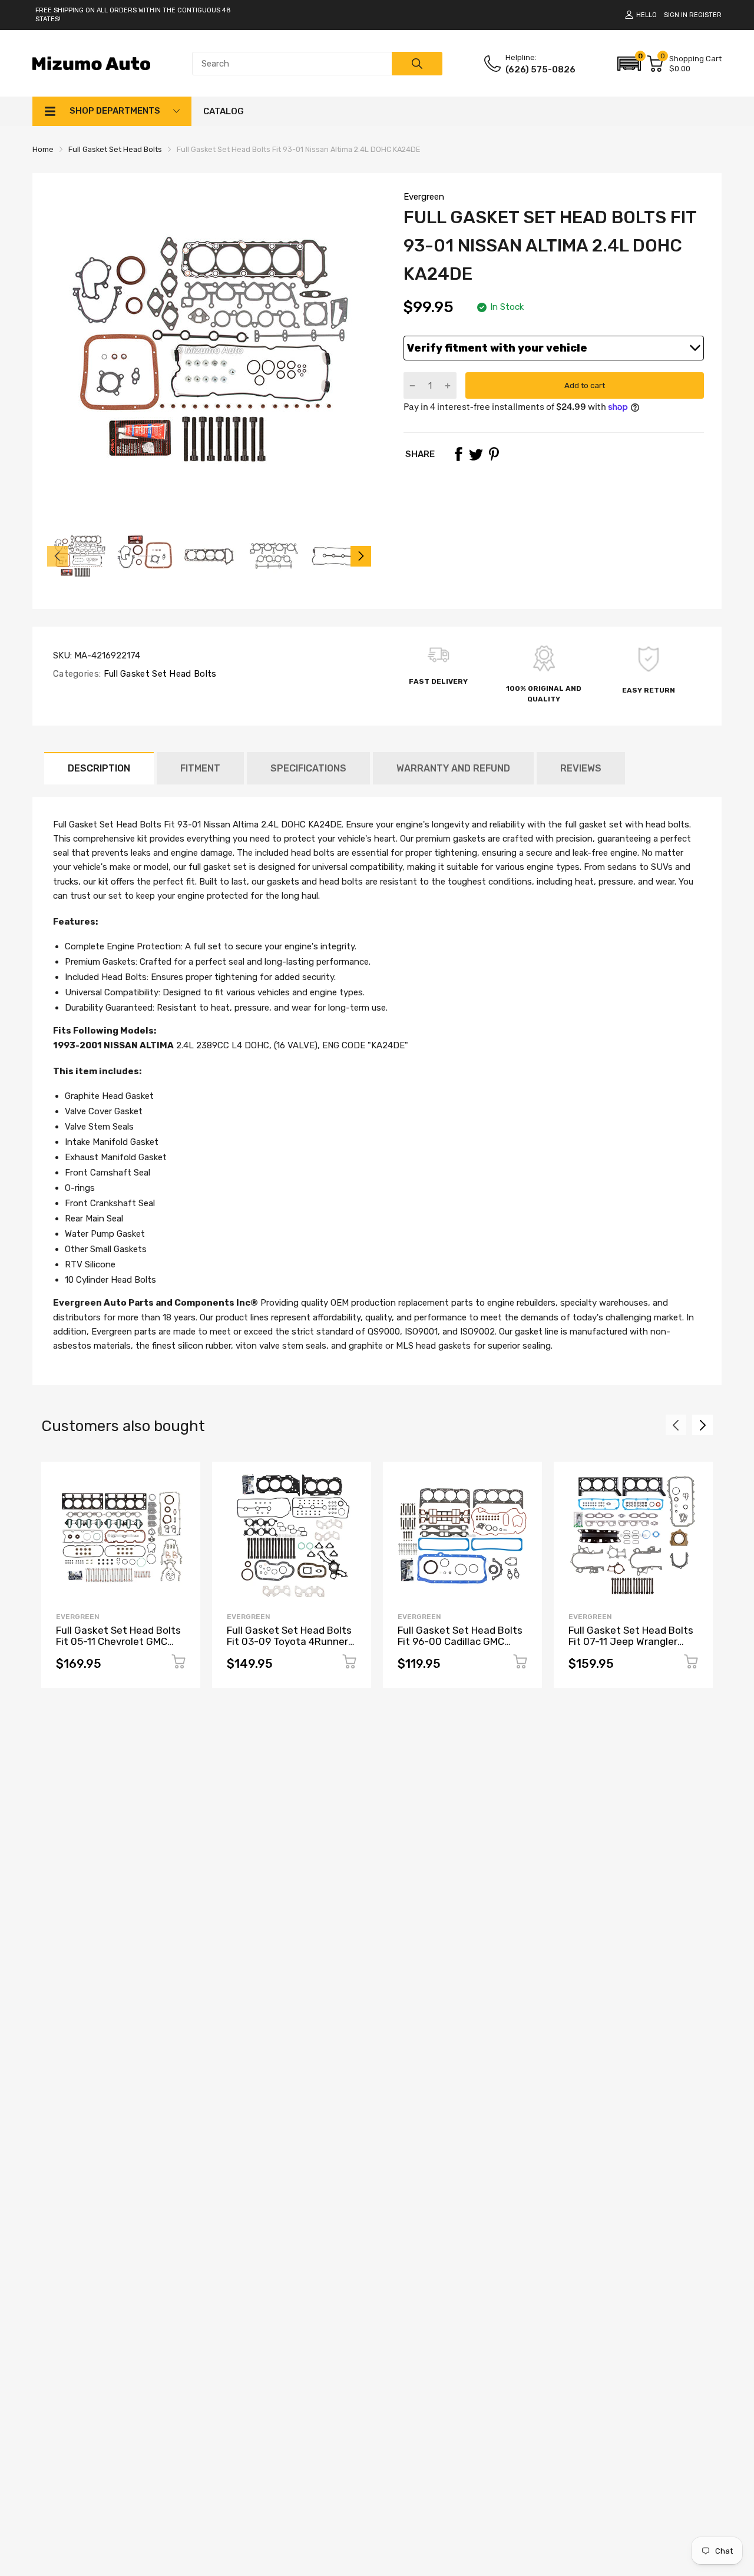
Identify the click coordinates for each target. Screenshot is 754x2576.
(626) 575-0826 (540, 69)
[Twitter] (476, 454)
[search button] (417, 64)
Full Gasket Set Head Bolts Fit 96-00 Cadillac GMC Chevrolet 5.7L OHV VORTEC (460, 1647)
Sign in (676, 15)
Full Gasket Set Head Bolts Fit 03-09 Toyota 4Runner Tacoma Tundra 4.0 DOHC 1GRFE (289, 1647)
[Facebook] (458, 454)
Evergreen (424, 197)
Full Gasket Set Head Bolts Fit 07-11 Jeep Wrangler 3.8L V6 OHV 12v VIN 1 (631, 1641)
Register (705, 15)
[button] (629, 64)
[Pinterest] (494, 454)
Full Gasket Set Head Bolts (158, 674)
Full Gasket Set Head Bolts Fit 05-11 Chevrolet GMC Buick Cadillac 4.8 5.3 (118, 1641)
